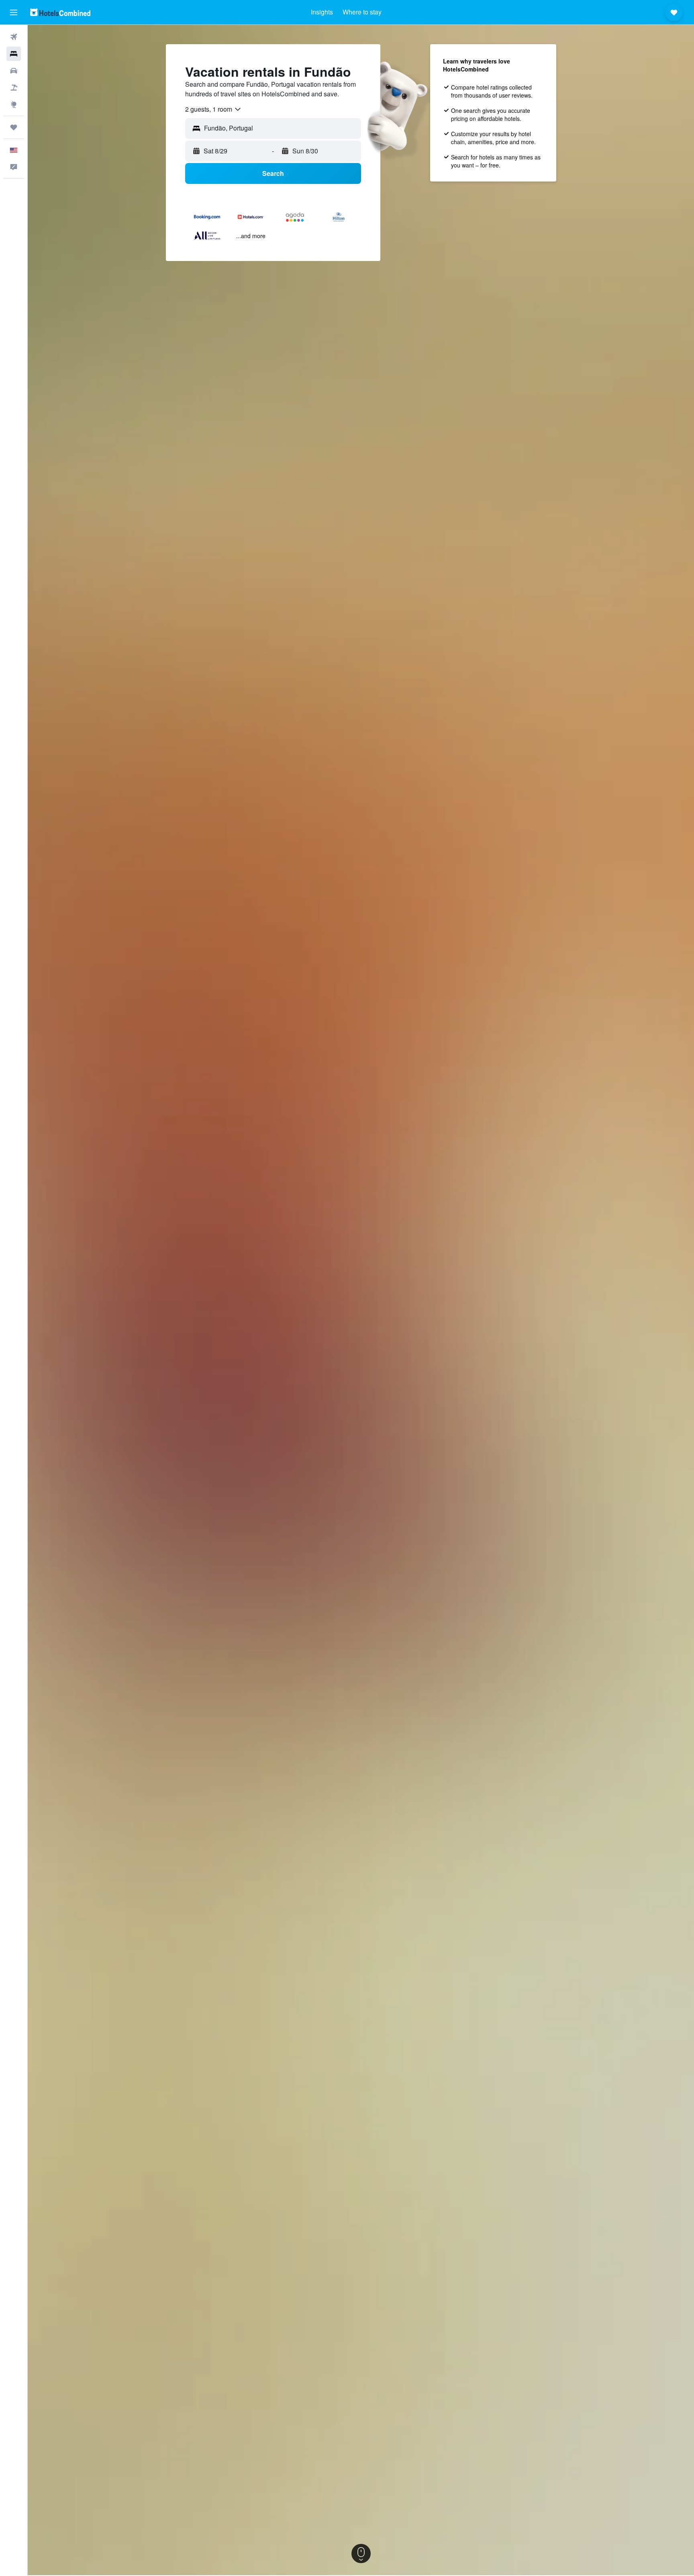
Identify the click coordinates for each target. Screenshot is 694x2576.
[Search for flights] (14, 37)
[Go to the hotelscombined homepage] (60, 12)
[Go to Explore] (14, 104)
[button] (14, 12)
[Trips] (14, 127)
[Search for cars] (14, 71)
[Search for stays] (14, 54)
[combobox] (213, 109)
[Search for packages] (14, 88)
